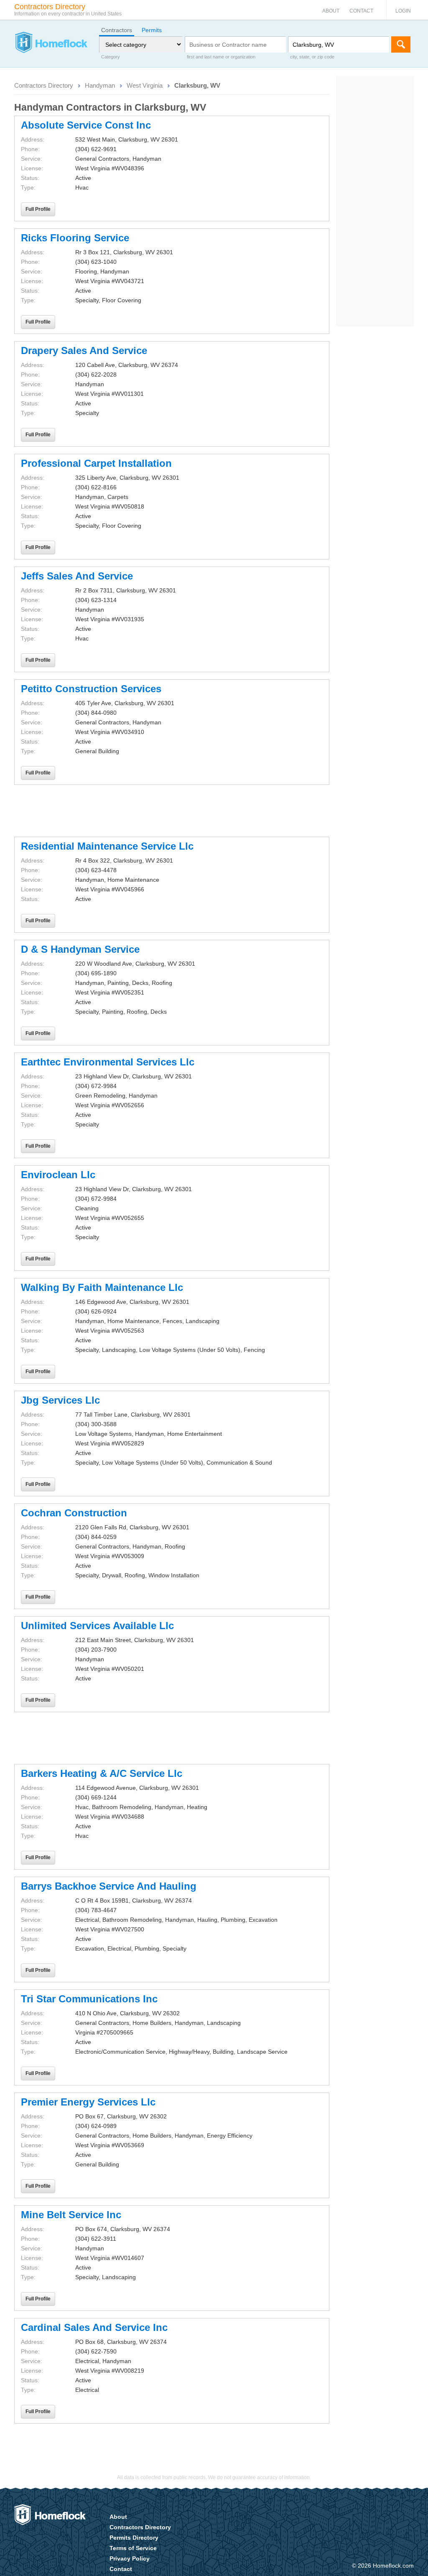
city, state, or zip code (312, 57)
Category (111, 57)
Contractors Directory (44, 85)
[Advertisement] (172, 811)
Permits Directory (134, 2538)
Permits (152, 30)
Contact (361, 11)
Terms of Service (133, 2548)
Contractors (117, 30)
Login (403, 11)
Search (401, 44)
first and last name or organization (221, 57)
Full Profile (38, 209)
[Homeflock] (51, 43)
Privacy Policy (130, 2558)
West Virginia (145, 85)
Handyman (100, 85)
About (331, 11)
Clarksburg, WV (197, 85)
